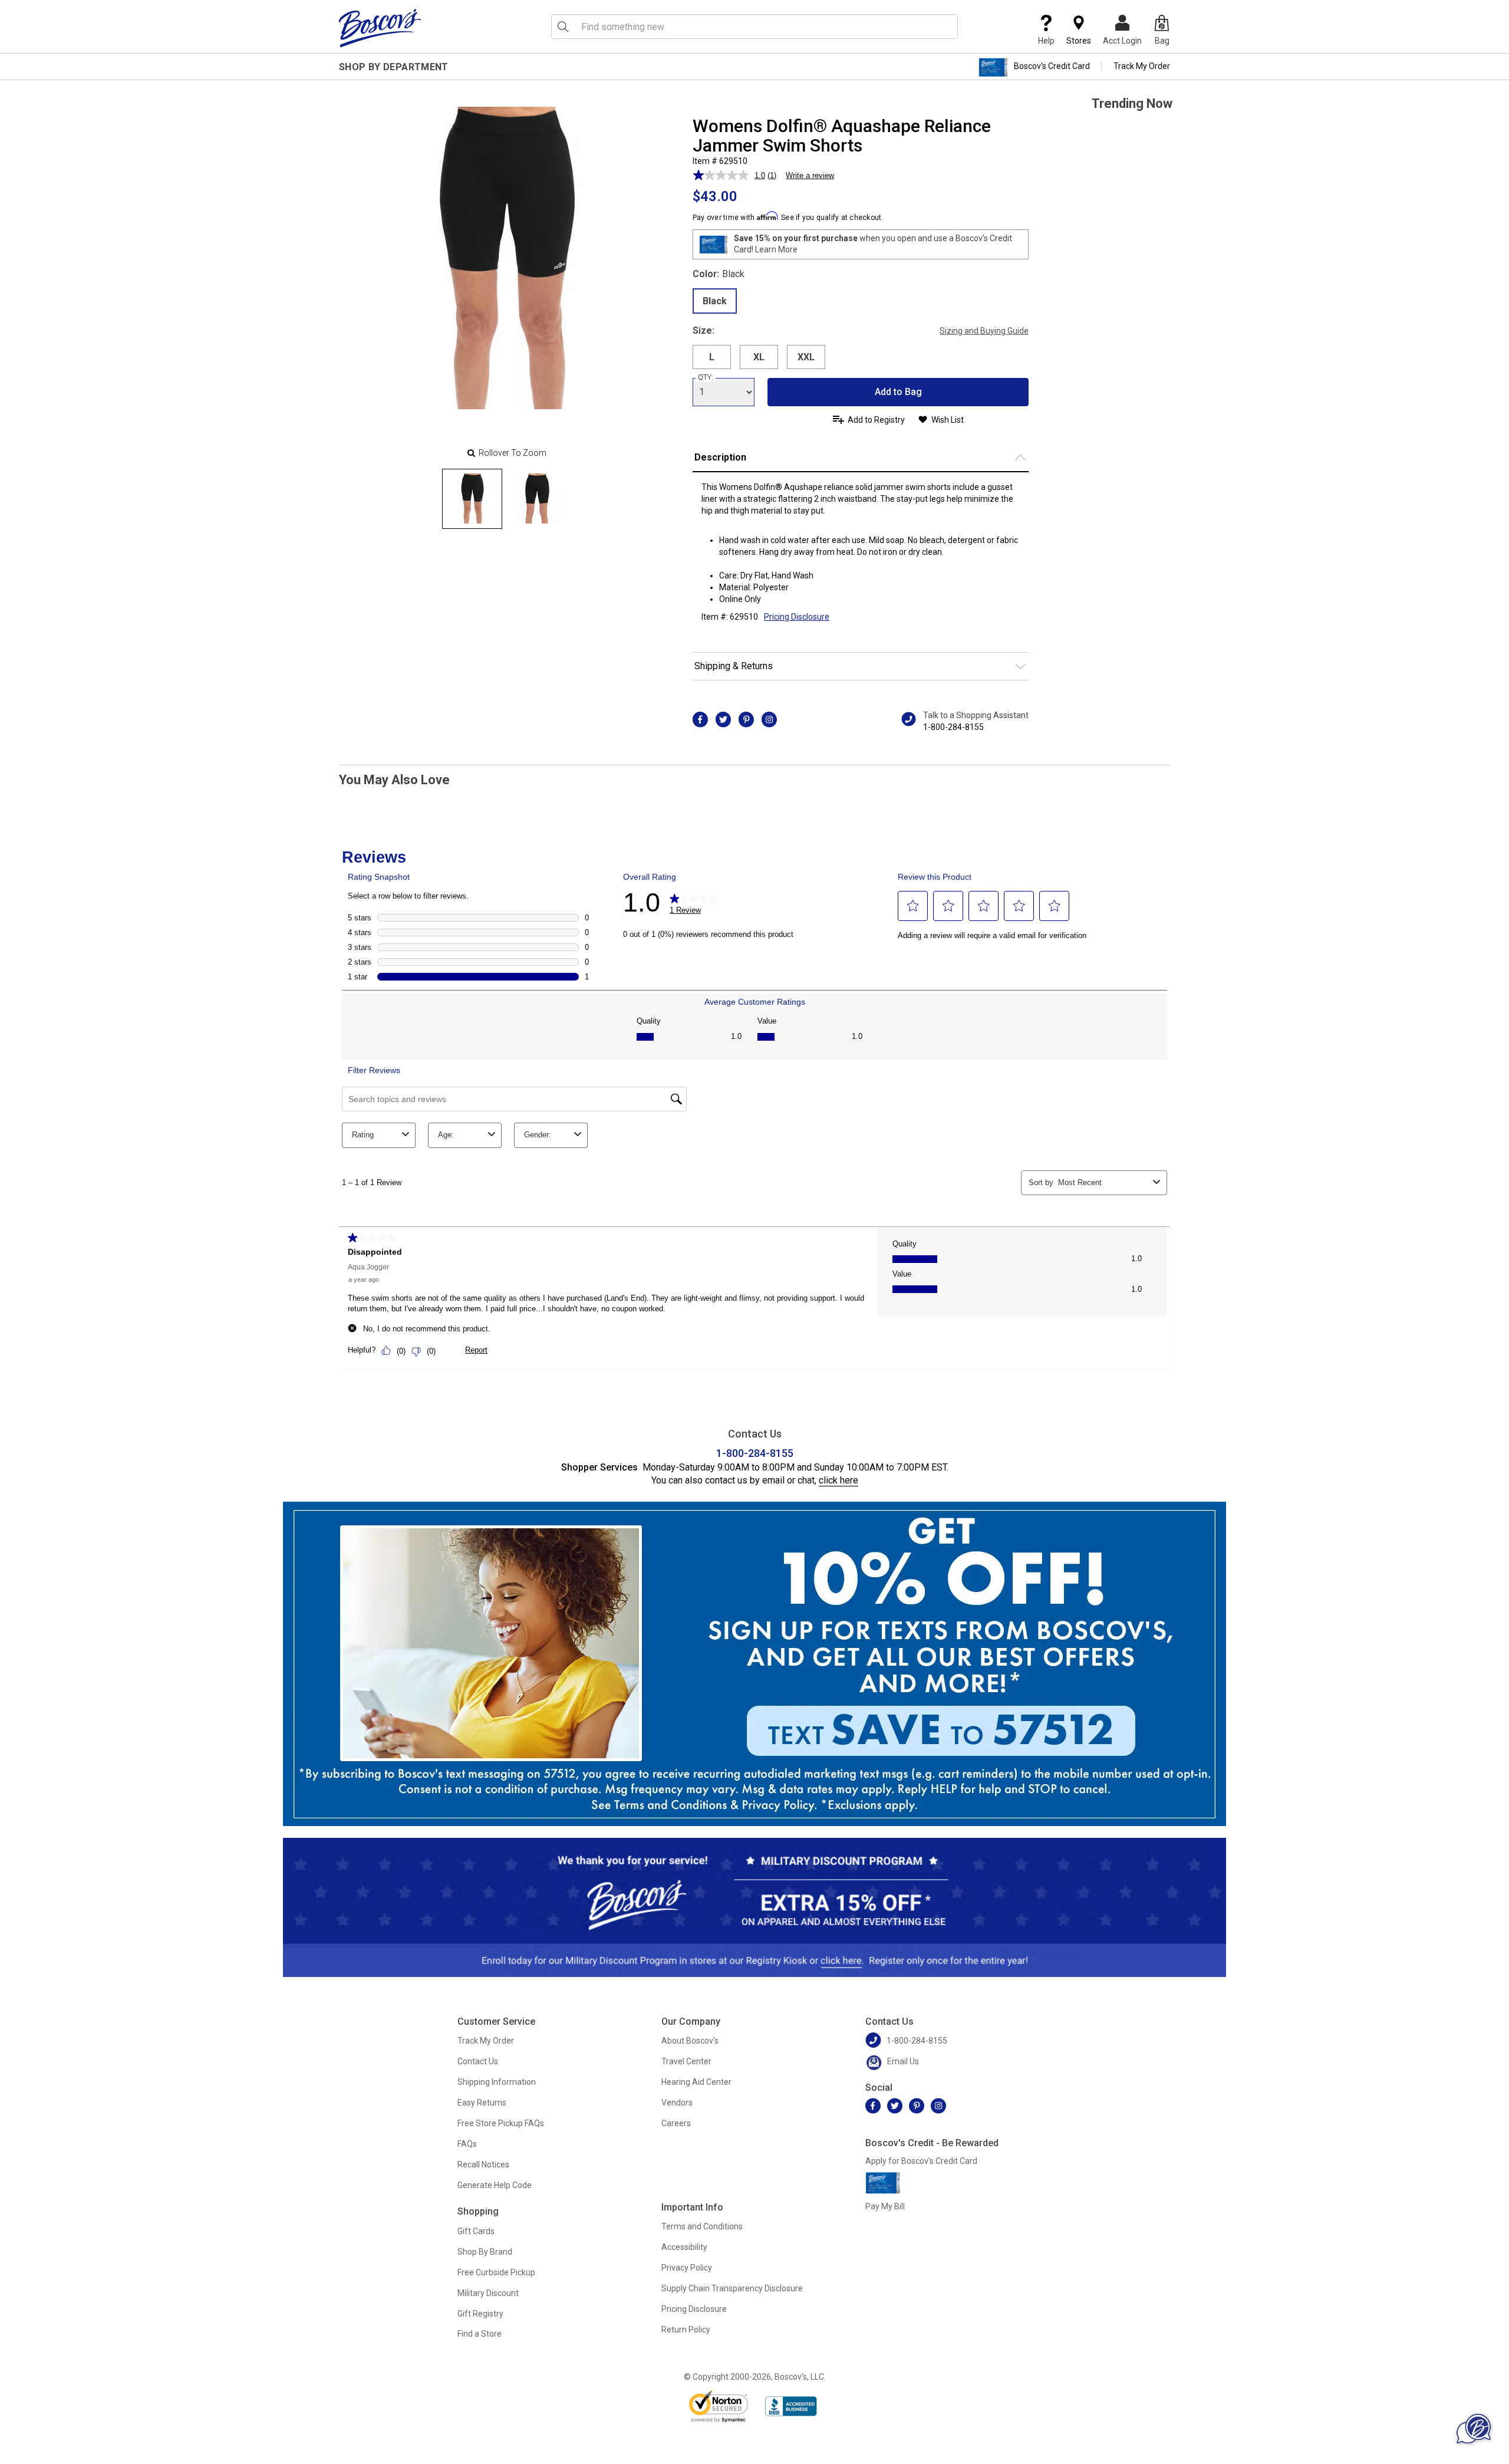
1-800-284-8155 (953, 727)
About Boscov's (690, 2041)
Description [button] (720, 457)
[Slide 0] (472, 499)
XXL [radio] (806, 357)
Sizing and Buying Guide (984, 331)
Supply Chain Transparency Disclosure (732, 2288)
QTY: (706, 377)
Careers (676, 2123)
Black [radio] (715, 301)
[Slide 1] (537, 499)
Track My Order (1142, 66)
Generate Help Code (495, 2185)
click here (838, 1480)
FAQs (467, 2144)
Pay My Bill (885, 2206)
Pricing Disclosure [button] (797, 617)
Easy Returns (482, 2103)
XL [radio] (759, 357)
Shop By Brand (485, 2252)
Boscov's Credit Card (1052, 66)
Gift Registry (480, 2314)
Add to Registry (876, 420)
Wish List (948, 420)
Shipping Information (497, 2082)
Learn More (776, 249)
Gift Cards (476, 2231)
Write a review (810, 175)
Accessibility (684, 2247)
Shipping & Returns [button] (734, 666)
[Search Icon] (563, 27)
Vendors (677, 2103)
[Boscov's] (380, 28)
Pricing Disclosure (694, 2309)
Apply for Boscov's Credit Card (921, 2161)
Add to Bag (898, 392)
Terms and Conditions (702, 2226)
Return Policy (686, 2330)
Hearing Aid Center (696, 2082)
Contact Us (478, 2061)
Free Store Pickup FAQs (501, 2123)
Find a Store (480, 2334)
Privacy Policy (687, 2268)
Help (1046, 41)
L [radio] (712, 357)
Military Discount (488, 2293)
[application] (1474, 2429)
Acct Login (1122, 41)
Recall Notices (483, 2164)
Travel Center (686, 2061)
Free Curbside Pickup (496, 2272)
